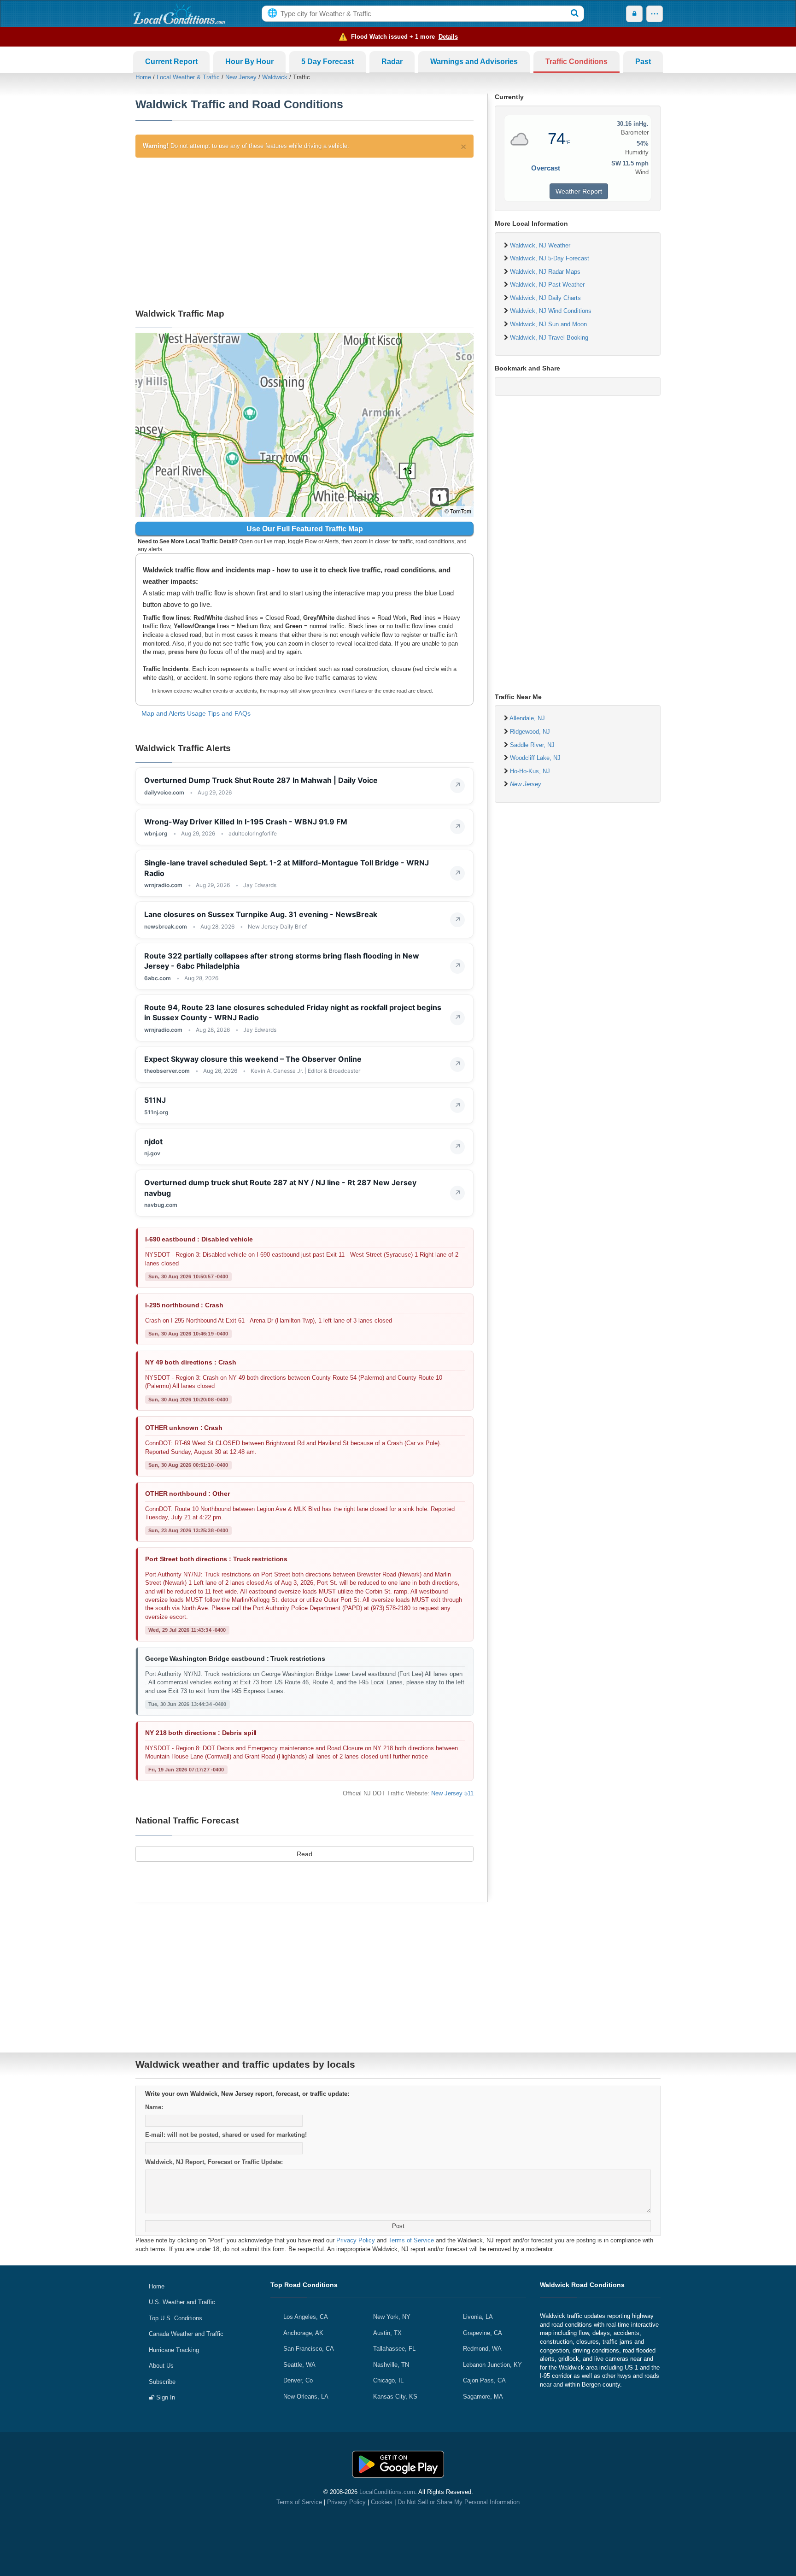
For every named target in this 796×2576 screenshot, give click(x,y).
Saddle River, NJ (532, 745)
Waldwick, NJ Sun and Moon (548, 324)
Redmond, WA (482, 2349)
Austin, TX (387, 2333)
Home (143, 77)
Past (643, 62)
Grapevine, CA (483, 2333)
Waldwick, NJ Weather (540, 245)
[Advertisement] (304, 231)
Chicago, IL (388, 2380)
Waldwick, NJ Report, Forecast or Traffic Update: (214, 2162)
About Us (161, 2366)
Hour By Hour (249, 62)
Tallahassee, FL (394, 2349)
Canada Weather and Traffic (186, 2334)
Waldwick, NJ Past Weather (547, 285)
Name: (154, 2107)
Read (304, 1854)
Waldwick (275, 77)
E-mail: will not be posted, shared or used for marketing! (226, 2135)
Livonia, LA (478, 2317)
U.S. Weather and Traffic (182, 2302)
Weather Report (579, 191)
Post (398, 2226)
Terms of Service (411, 2240)
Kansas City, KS (395, 2397)
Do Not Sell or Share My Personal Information (459, 2502)
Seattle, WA (299, 2365)
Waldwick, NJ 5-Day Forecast (550, 258)
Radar (392, 62)
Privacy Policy (356, 2240)
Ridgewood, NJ (530, 732)
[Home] (179, 14)
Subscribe (162, 2382)
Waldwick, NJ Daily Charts (545, 298)
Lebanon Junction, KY (492, 2365)
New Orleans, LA (306, 2397)
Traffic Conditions (577, 62)
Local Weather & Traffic (188, 77)
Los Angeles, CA (306, 2317)
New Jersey (241, 77)
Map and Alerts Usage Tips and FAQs (196, 713)
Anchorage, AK (303, 2333)
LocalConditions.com (387, 2492)
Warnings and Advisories (474, 62)
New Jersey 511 (452, 1793)
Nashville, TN (391, 2365)
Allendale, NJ (527, 718)
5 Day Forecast (328, 62)
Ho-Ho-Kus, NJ (530, 771)
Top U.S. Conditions (176, 2318)
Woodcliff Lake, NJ (535, 758)
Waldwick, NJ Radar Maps (545, 272)
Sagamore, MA (483, 2397)
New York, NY (392, 2317)
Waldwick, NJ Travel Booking (549, 338)
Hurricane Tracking (174, 2350)
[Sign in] (634, 14)
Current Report (171, 62)
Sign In (165, 2397)
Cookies (382, 2502)
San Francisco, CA (309, 2349)
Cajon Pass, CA (484, 2380)
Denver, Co (298, 2380)
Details (448, 37)
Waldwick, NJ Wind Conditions (551, 311)
